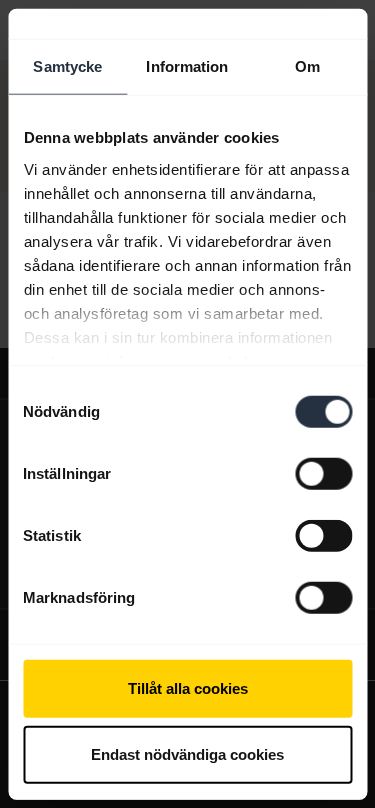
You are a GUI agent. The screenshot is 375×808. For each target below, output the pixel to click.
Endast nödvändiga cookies (187, 753)
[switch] (323, 474)
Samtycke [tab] (67, 66)
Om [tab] (307, 66)
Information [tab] (187, 66)
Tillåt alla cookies (188, 688)
